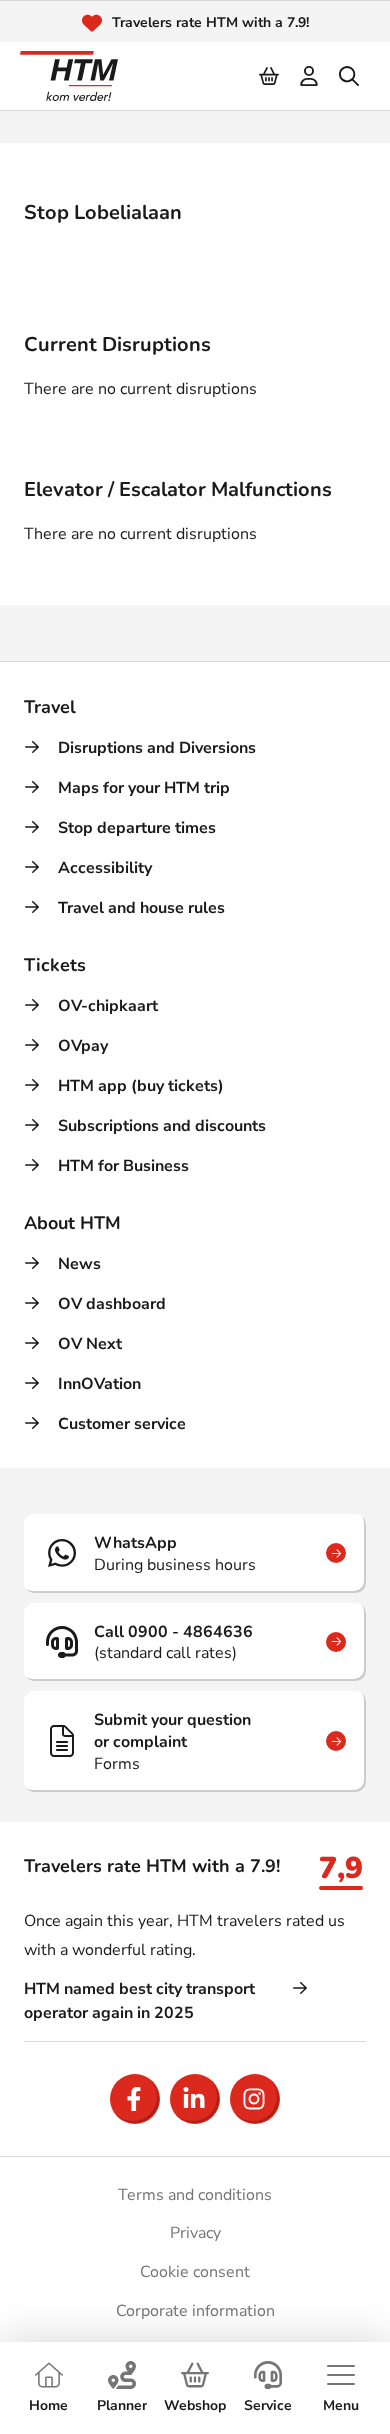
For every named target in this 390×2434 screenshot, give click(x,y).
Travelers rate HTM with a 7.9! (210, 22)
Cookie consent (195, 2272)
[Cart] (270, 76)
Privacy (195, 2233)
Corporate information (195, 2311)
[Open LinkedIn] (195, 2099)
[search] (350, 76)
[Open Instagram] (255, 2099)
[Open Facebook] (135, 2099)
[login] (310, 76)
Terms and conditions (195, 2195)
